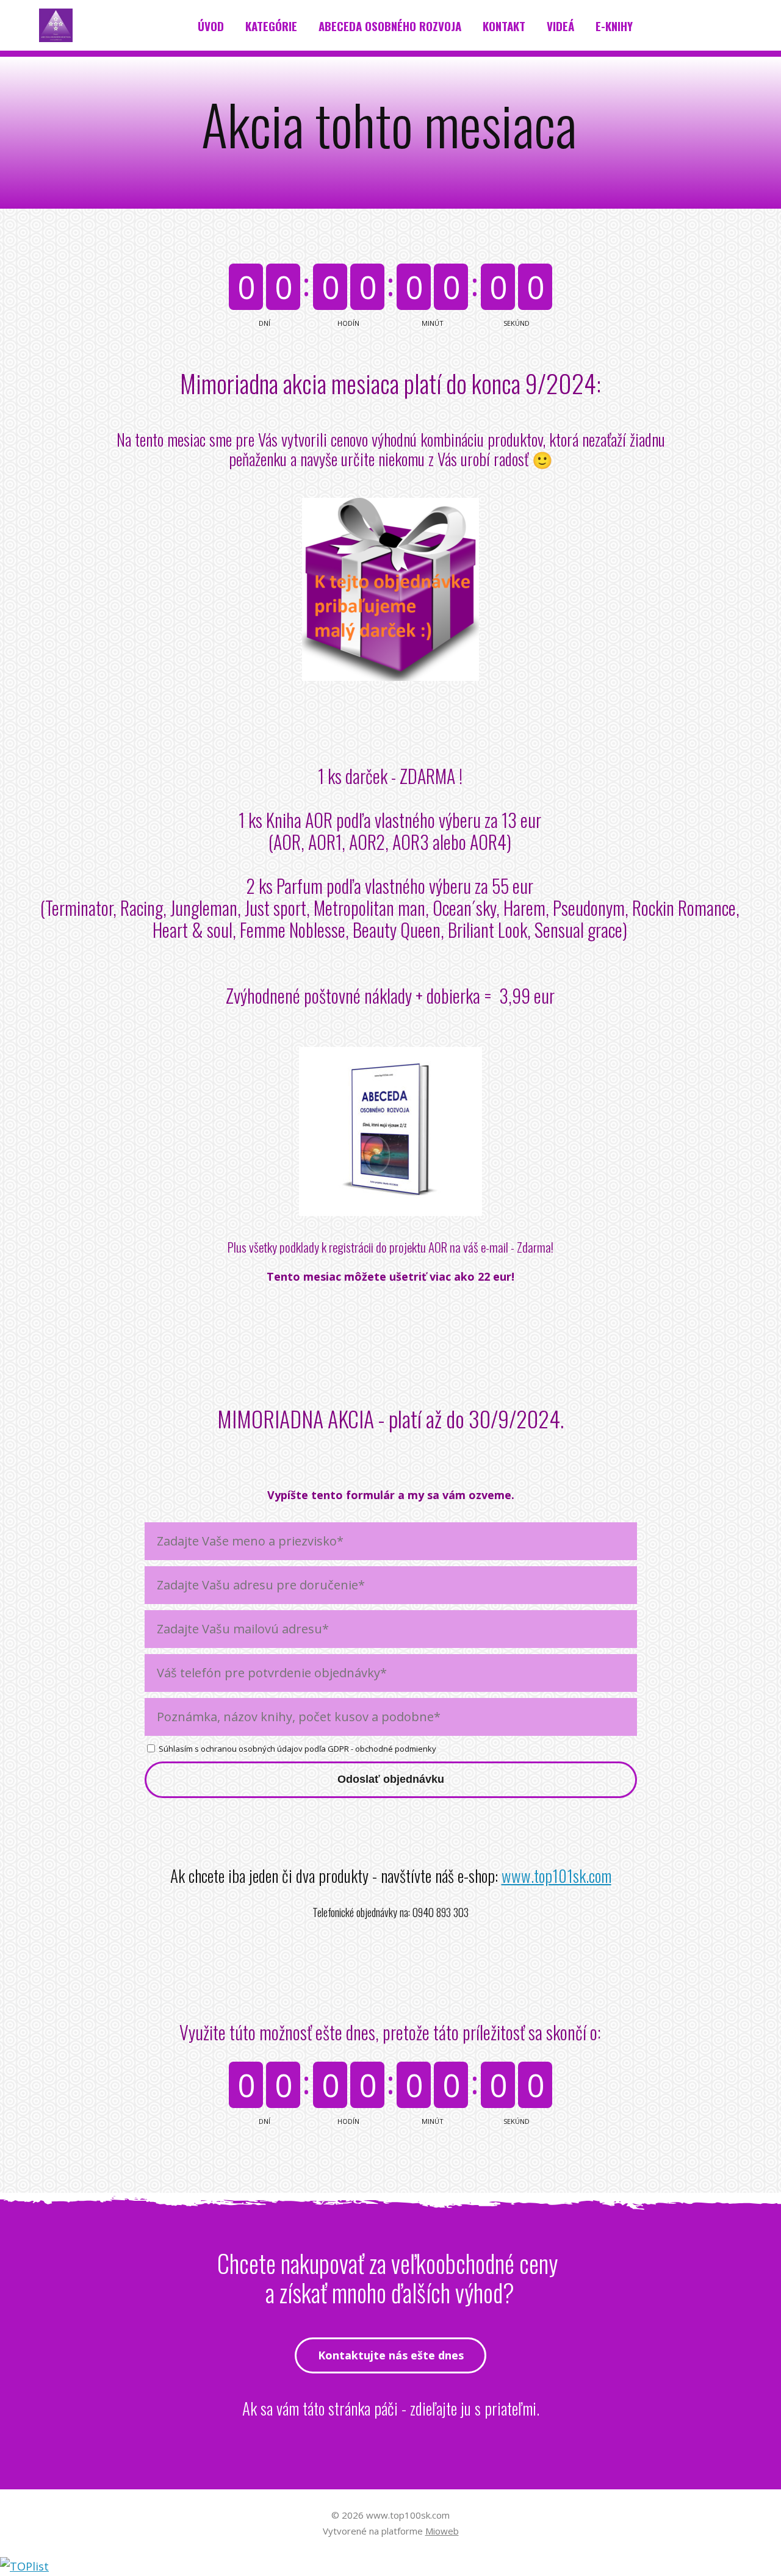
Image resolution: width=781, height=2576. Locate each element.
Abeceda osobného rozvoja (390, 26)
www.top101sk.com (556, 1876)
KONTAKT (504, 26)
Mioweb (442, 2531)
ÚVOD (211, 26)
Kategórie (271, 26)
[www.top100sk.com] (56, 26)
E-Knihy (614, 26)
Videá (560, 26)
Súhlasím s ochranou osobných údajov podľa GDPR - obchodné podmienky (297, 1749)
